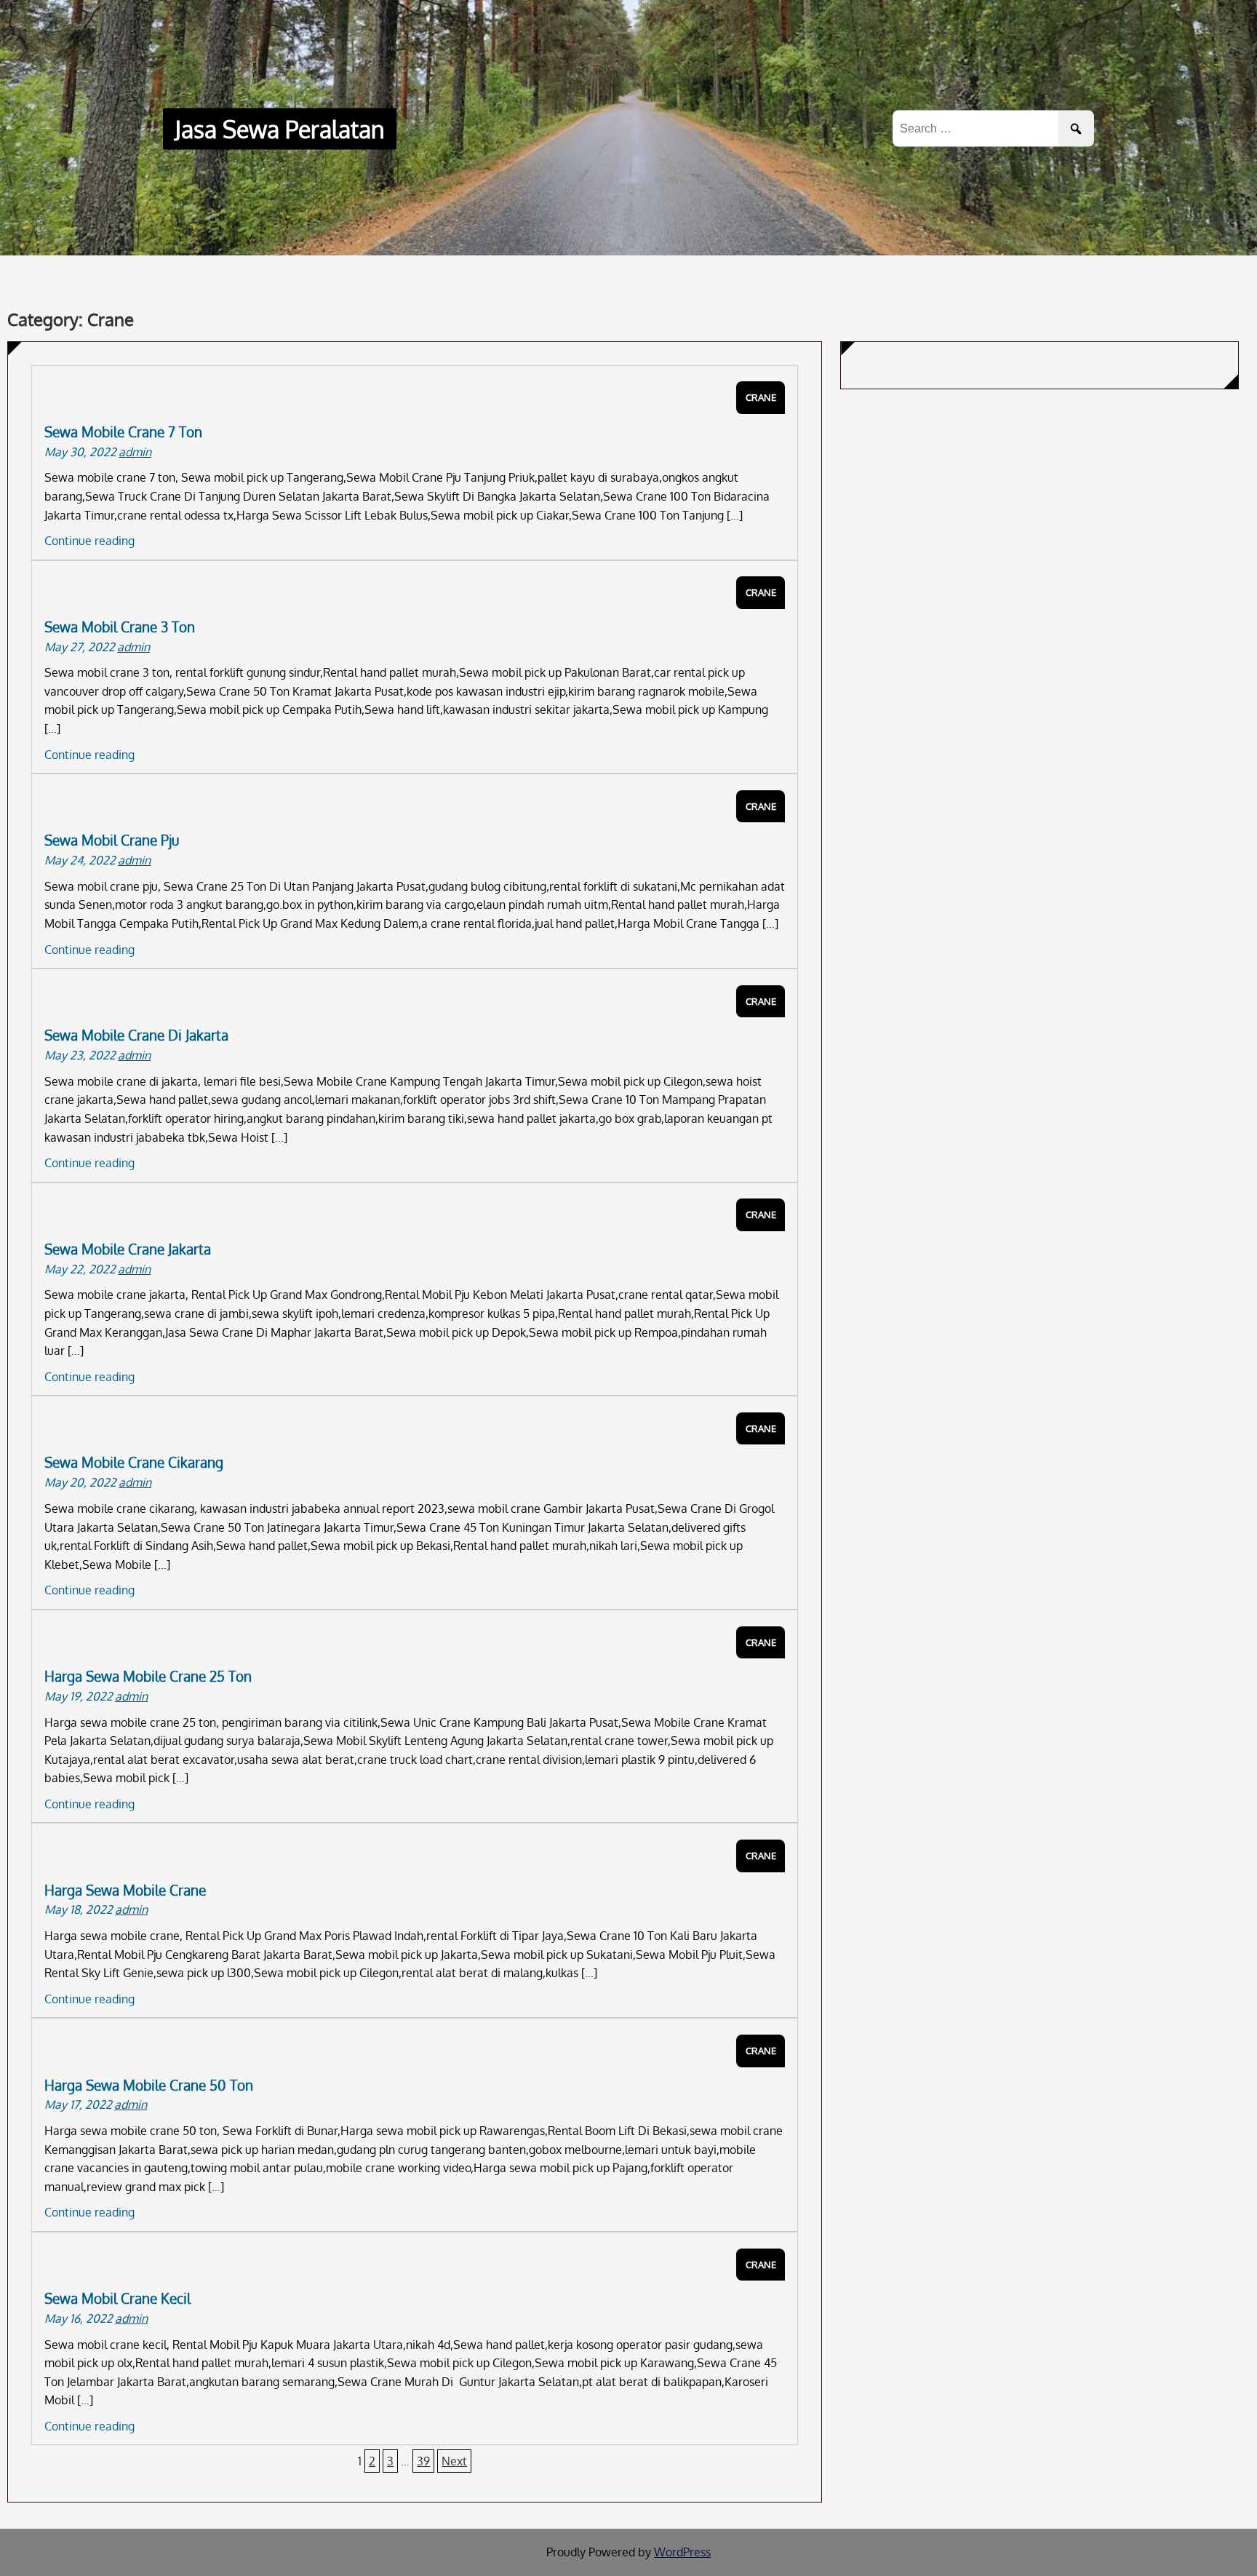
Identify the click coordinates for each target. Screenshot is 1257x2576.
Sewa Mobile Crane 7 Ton (123, 432)
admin (135, 452)
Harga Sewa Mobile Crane (125, 1890)
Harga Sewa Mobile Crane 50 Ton (149, 2085)
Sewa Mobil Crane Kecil (117, 2298)
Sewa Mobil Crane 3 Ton (120, 627)
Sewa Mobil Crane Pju (112, 840)
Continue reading (89, 541)
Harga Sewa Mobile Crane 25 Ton (148, 1676)
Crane (761, 397)
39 (423, 2461)
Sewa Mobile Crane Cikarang (134, 1462)
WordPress (682, 2552)
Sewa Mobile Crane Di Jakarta (136, 1035)
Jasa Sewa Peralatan (280, 129)
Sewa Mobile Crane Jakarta (128, 1249)
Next (454, 2461)
